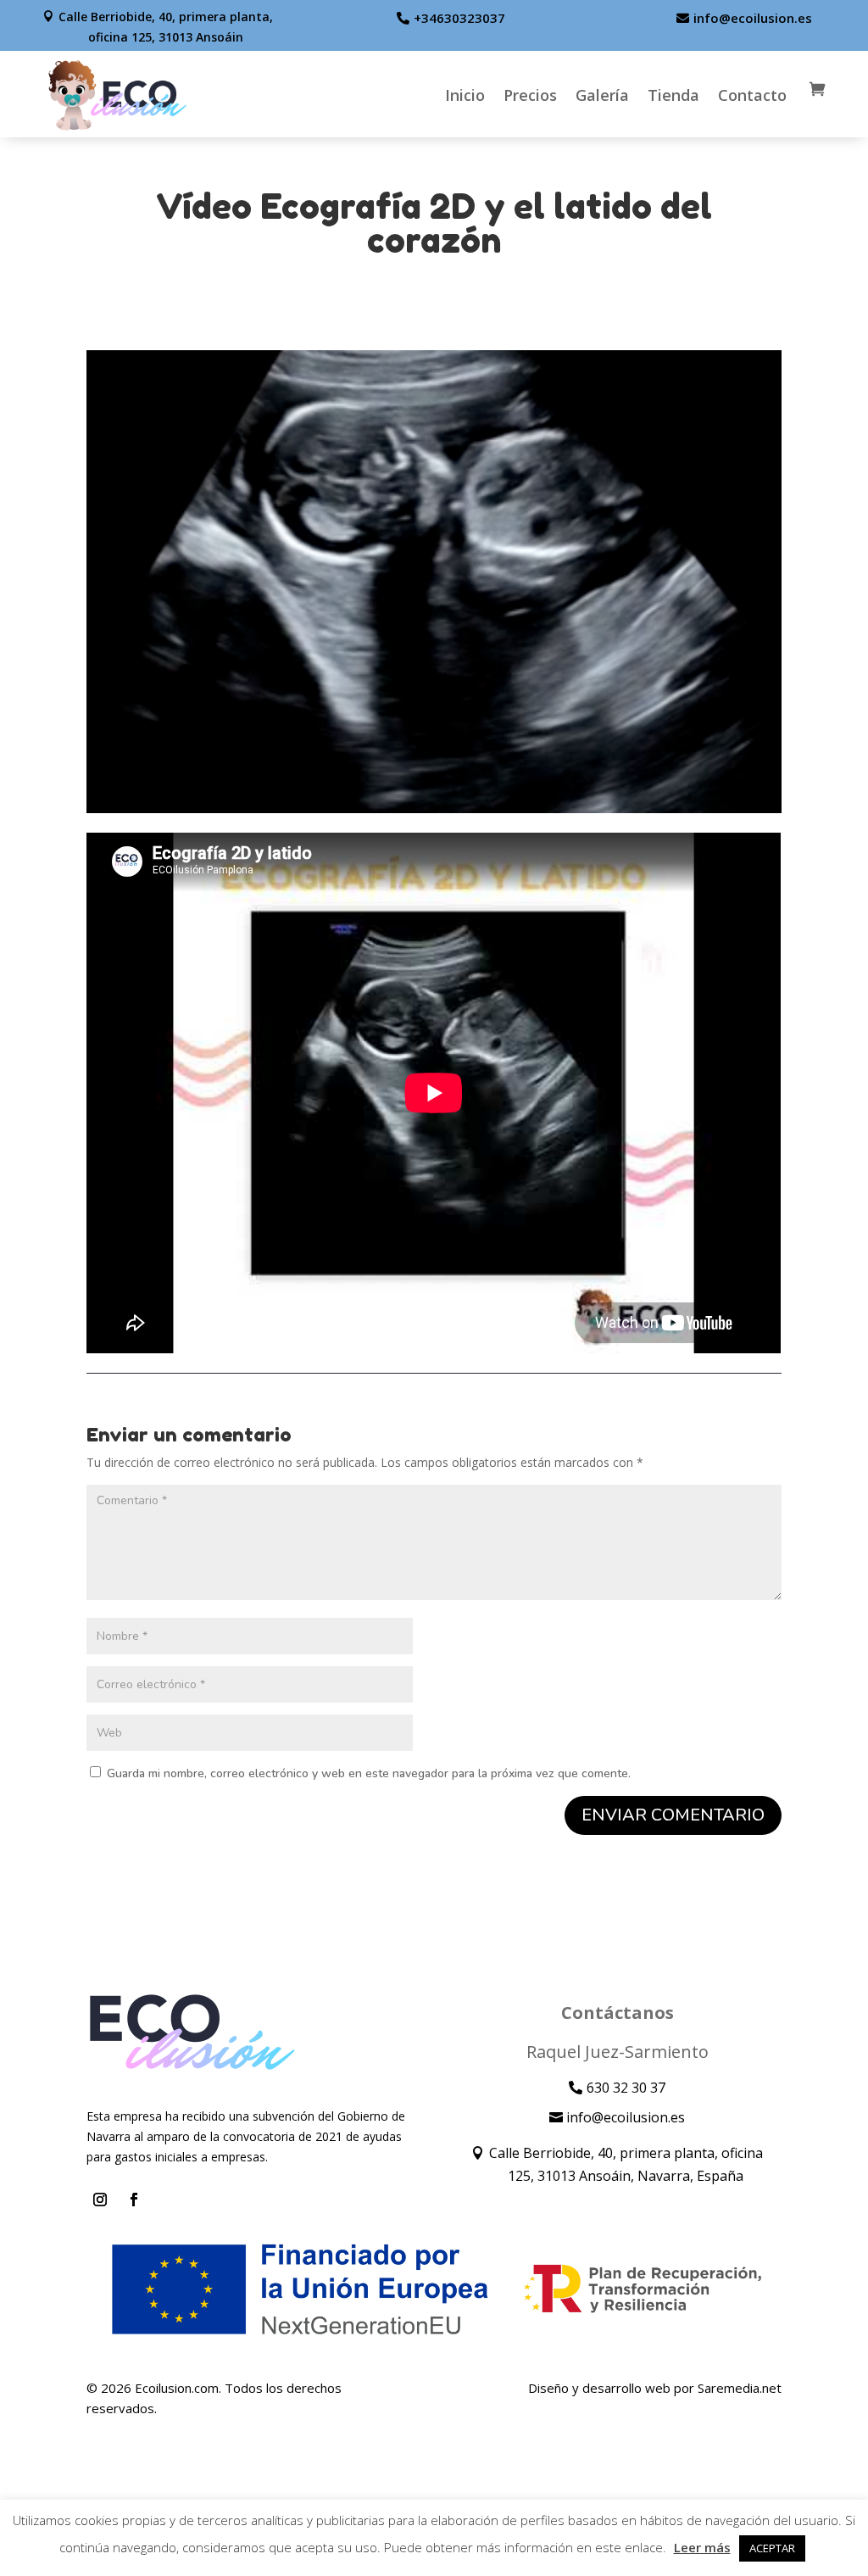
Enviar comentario (673, 1815)
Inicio (465, 95)
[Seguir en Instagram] (100, 2200)
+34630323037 (459, 18)
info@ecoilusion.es (753, 18)
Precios (530, 95)
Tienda (673, 95)
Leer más (702, 2547)
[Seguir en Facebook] (134, 2200)
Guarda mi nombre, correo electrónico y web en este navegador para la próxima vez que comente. (369, 1773)
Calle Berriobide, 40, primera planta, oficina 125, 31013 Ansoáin (166, 27)
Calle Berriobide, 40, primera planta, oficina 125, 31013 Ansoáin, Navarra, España (626, 2164)
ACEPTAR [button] (772, 2548)
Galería (602, 95)
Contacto (752, 95)
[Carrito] (815, 95)
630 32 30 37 (626, 2088)
